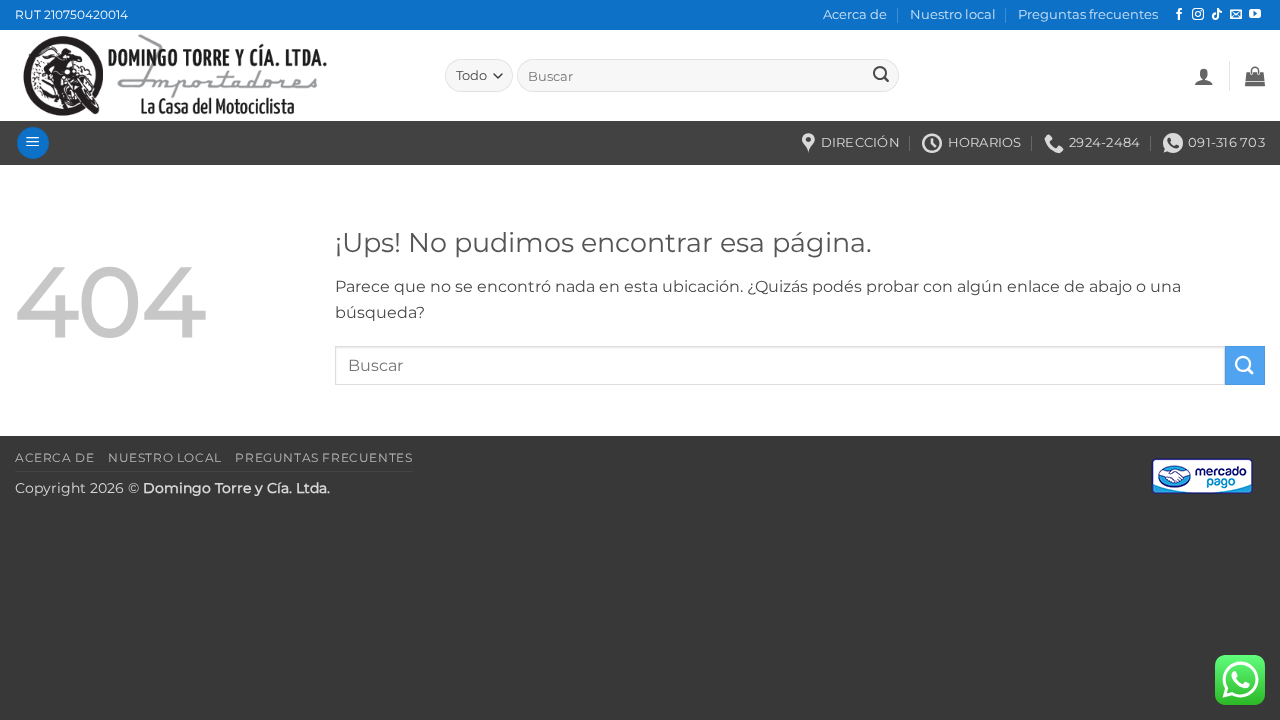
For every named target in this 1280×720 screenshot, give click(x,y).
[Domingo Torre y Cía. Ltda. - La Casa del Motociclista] (215, 75)
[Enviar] (881, 76)
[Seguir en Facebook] (1179, 15)
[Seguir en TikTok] (1217, 15)
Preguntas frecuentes (1088, 14)
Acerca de (855, 14)
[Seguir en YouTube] (1255, 15)
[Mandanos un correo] (1236, 15)
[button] (1204, 76)
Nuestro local (953, 14)
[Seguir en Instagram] (1198, 15)
